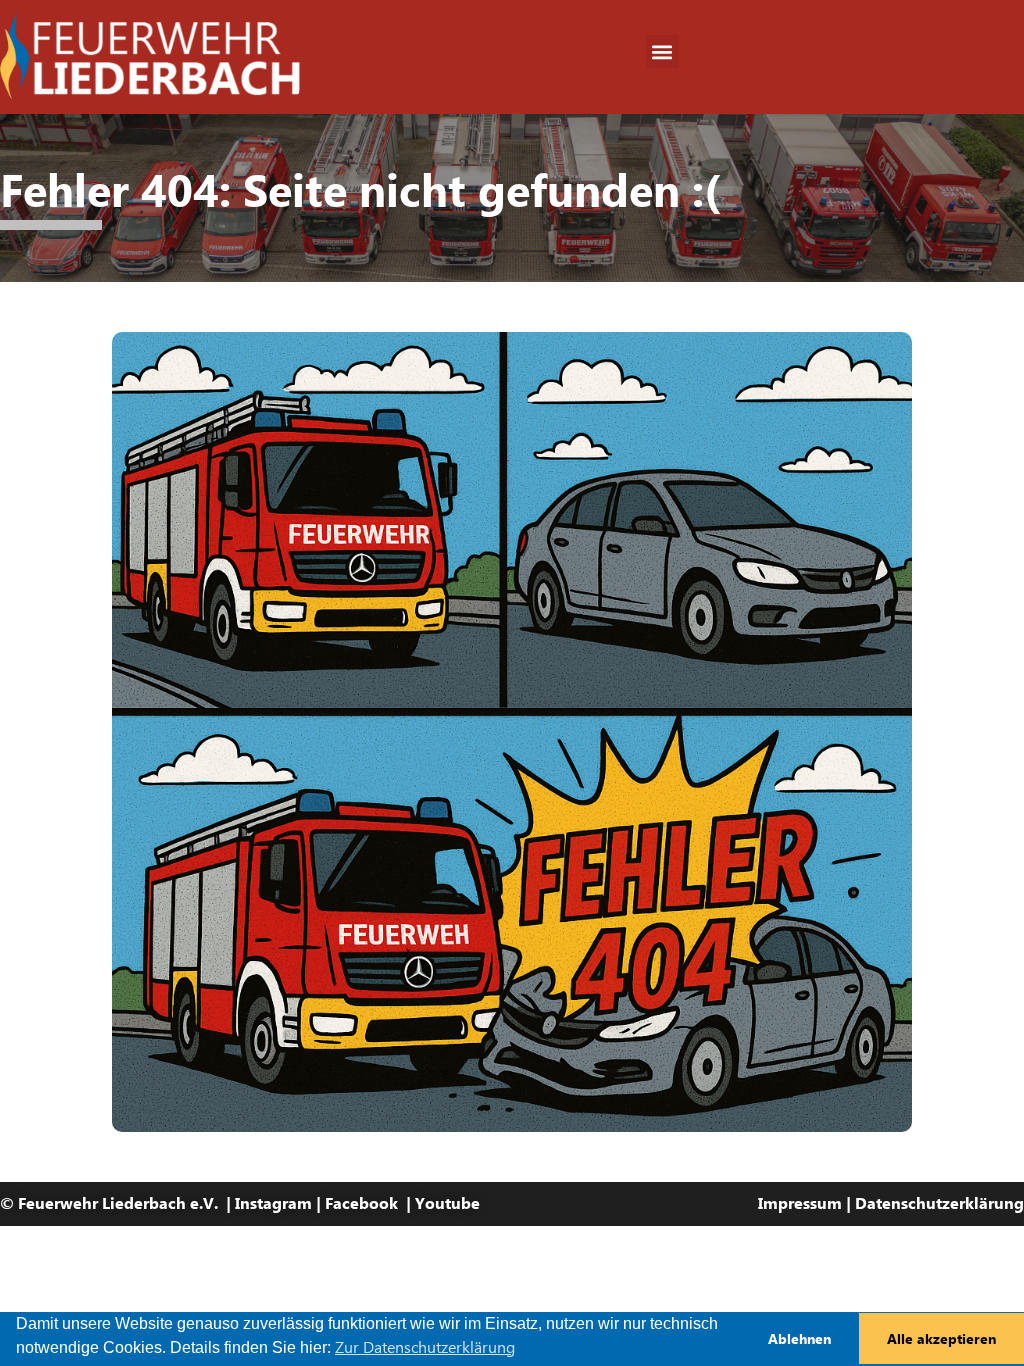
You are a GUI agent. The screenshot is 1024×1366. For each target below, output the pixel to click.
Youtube (447, 1203)
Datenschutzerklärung (939, 1203)
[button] (662, 51)
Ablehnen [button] (799, 1339)
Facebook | (370, 1203)
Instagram (273, 1203)
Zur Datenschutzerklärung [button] (425, 1347)
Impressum (800, 1203)
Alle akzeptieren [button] (941, 1339)
